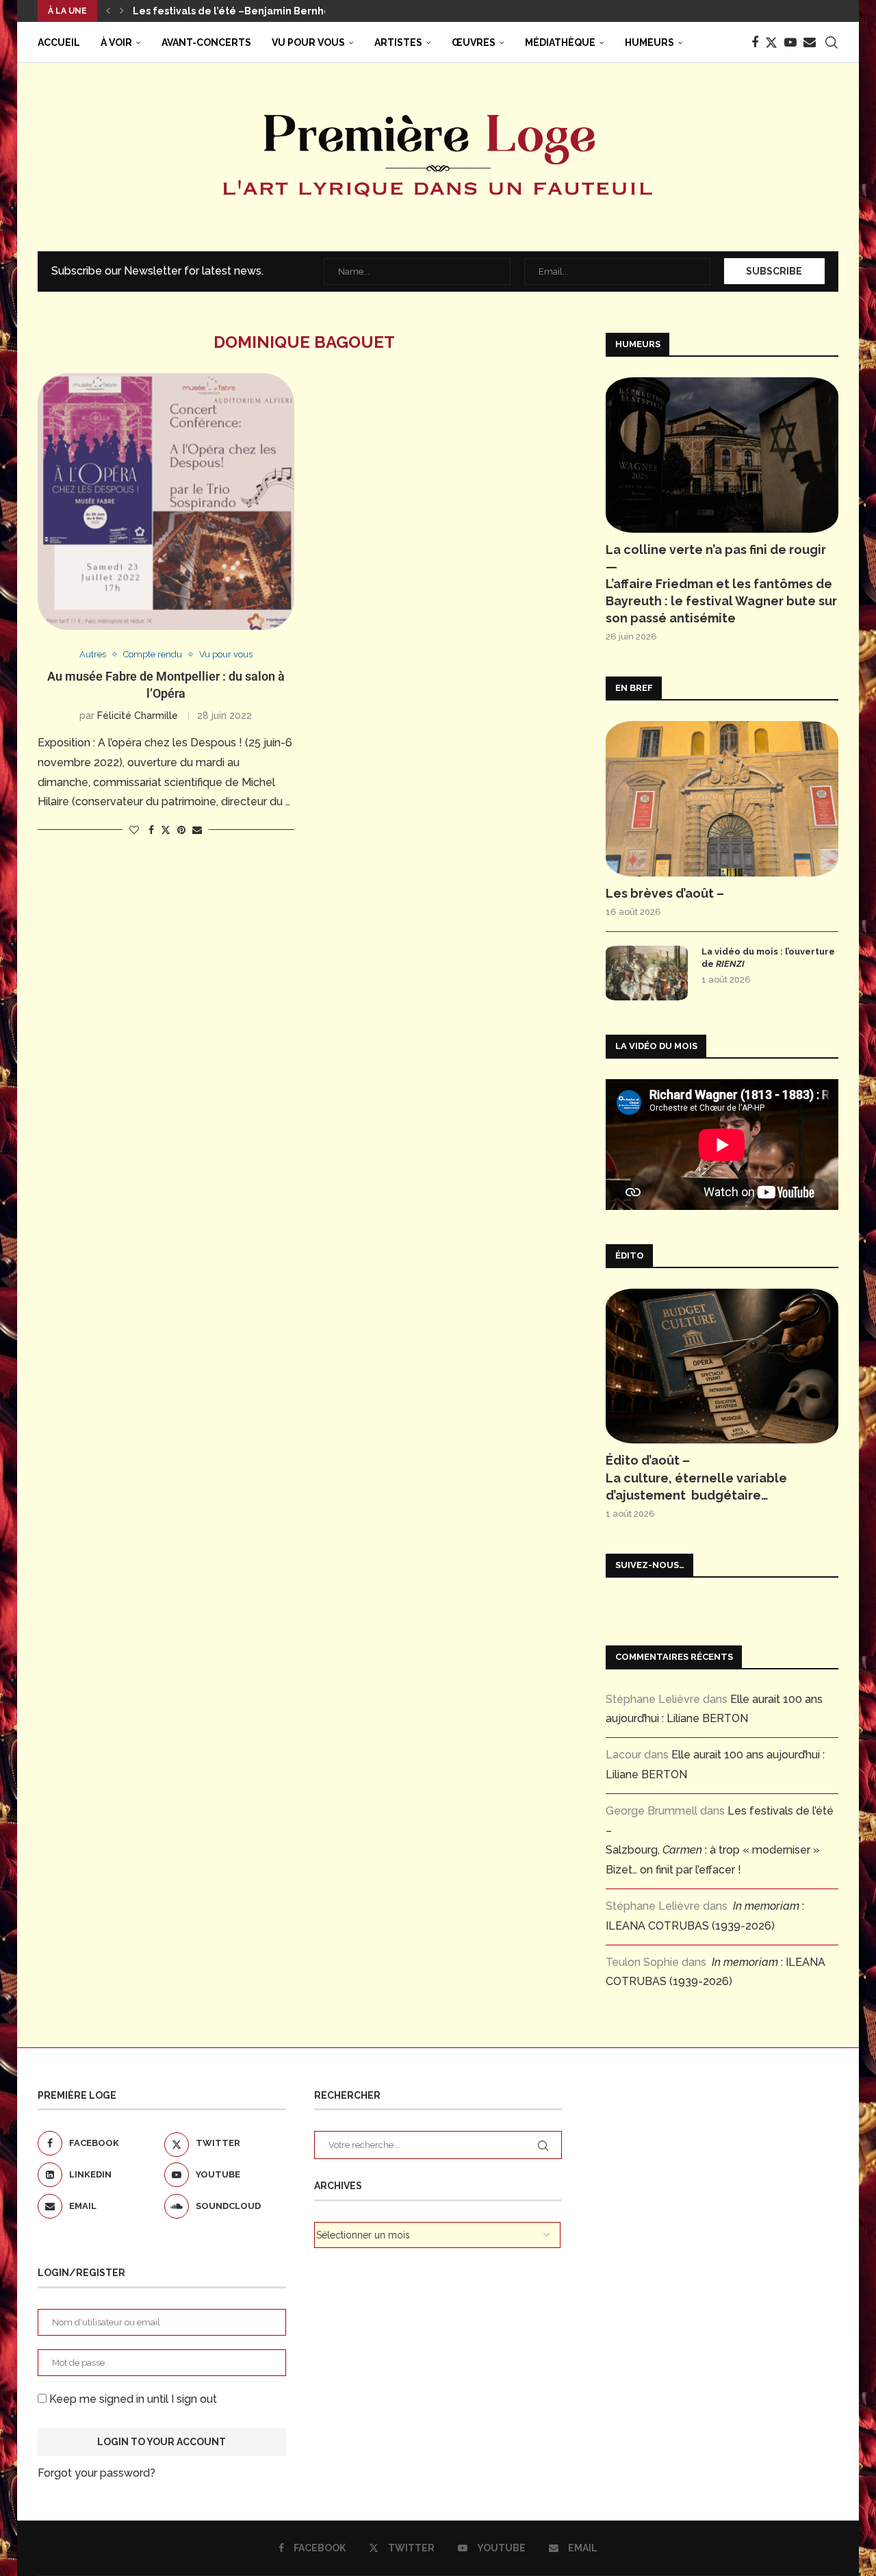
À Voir (116, 42)
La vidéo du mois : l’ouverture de (768, 958)
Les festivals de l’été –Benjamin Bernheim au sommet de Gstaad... (297, 11)
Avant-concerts (206, 42)
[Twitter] (771, 42)
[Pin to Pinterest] (181, 830)
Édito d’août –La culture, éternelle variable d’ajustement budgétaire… (696, 1477)
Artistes (398, 42)
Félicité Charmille (138, 716)
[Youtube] (790, 42)
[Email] (810, 42)
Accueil (59, 42)
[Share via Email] (197, 830)
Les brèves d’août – (665, 893)
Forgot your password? (96, 2473)
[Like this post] (134, 830)
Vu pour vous (308, 42)
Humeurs (649, 42)
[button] (108, 11)
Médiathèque (560, 42)
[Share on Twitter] (166, 830)
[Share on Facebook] (151, 830)
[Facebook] (755, 42)
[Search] (832, 42)
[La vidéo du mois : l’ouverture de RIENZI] (647, 973)
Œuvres (474, 42)
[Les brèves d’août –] (722, 799)
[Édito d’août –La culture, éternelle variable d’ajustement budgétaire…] (722, 1366)
